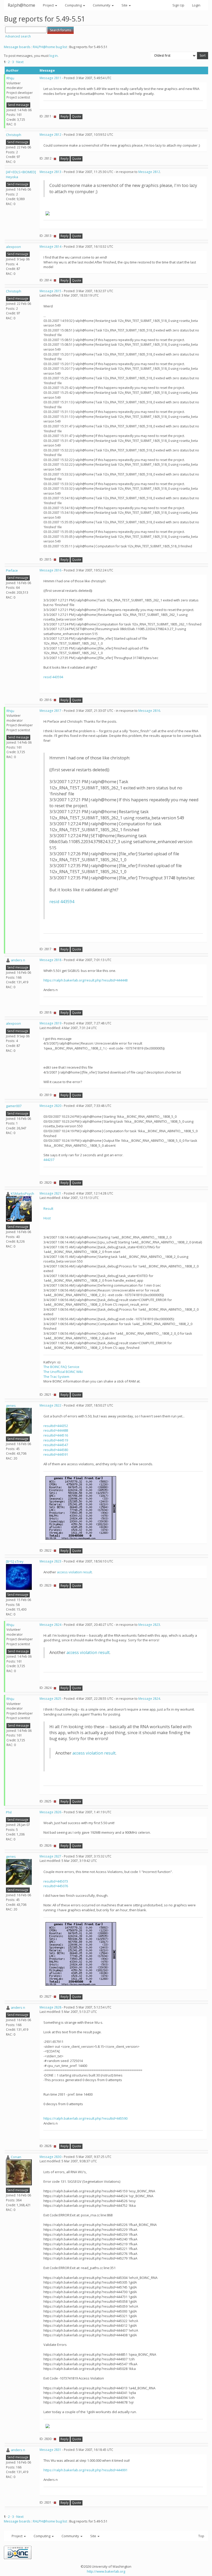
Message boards (17, 47)
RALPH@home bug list (50, 47)
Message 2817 (50, 711)
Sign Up (178, 5)
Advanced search (18, 36)
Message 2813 (50, 172)
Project (49, 5)
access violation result (74, 1572)
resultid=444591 (56, 1454)
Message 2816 (50, 570)
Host (47, 1218)
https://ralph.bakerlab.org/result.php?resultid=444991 (85, 2470)
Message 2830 (50, 2157)
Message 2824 (50, 1625)
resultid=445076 (56, 1886)
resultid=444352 (56, 1426)
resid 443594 (53, 677)
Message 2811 (50, 78)
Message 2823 (50, 1561)
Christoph (14, 135)
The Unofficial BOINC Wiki (63, 1372)
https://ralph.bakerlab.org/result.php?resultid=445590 (85, 2118)
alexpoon (13, 247)
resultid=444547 (56, 1445)
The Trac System (56, 1377)
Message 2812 (50, 135)
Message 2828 (50, 2007)
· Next (19, 62)
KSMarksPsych (22, 1193)
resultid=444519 (56, 1440)
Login (196, 5)
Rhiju (10, 78)
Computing (74, 5)
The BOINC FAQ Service (61, 1367)
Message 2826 (50, 1812)
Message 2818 (50, 960)
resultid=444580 (56, 1450)
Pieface (12, 570)
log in (54, 56)
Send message (18, 105)
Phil (9, 1812)
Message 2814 (50, 247)
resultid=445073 (56, 1881)
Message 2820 (50, 1106)
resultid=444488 (56, 1430)
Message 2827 (50, 1856)
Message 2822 (50, 1405)
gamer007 (14, 1106)
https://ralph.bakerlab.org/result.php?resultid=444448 (85, 980)
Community (102, 5)
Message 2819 (50, 1023)
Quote (77, 116)
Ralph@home (21, 5)
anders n (18, 960)
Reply (65, 116)
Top (201, 2536)
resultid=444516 (56, 1435)
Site (125, 5)
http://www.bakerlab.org (106, 2571)
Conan (16, 2157)
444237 (49, 1160)
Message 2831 (50, 2450)
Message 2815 (50, 291)
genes (11, 1406)
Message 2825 (50, 1699)
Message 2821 (50, 1193)
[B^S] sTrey (15, 1561)
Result (48, 1208)
